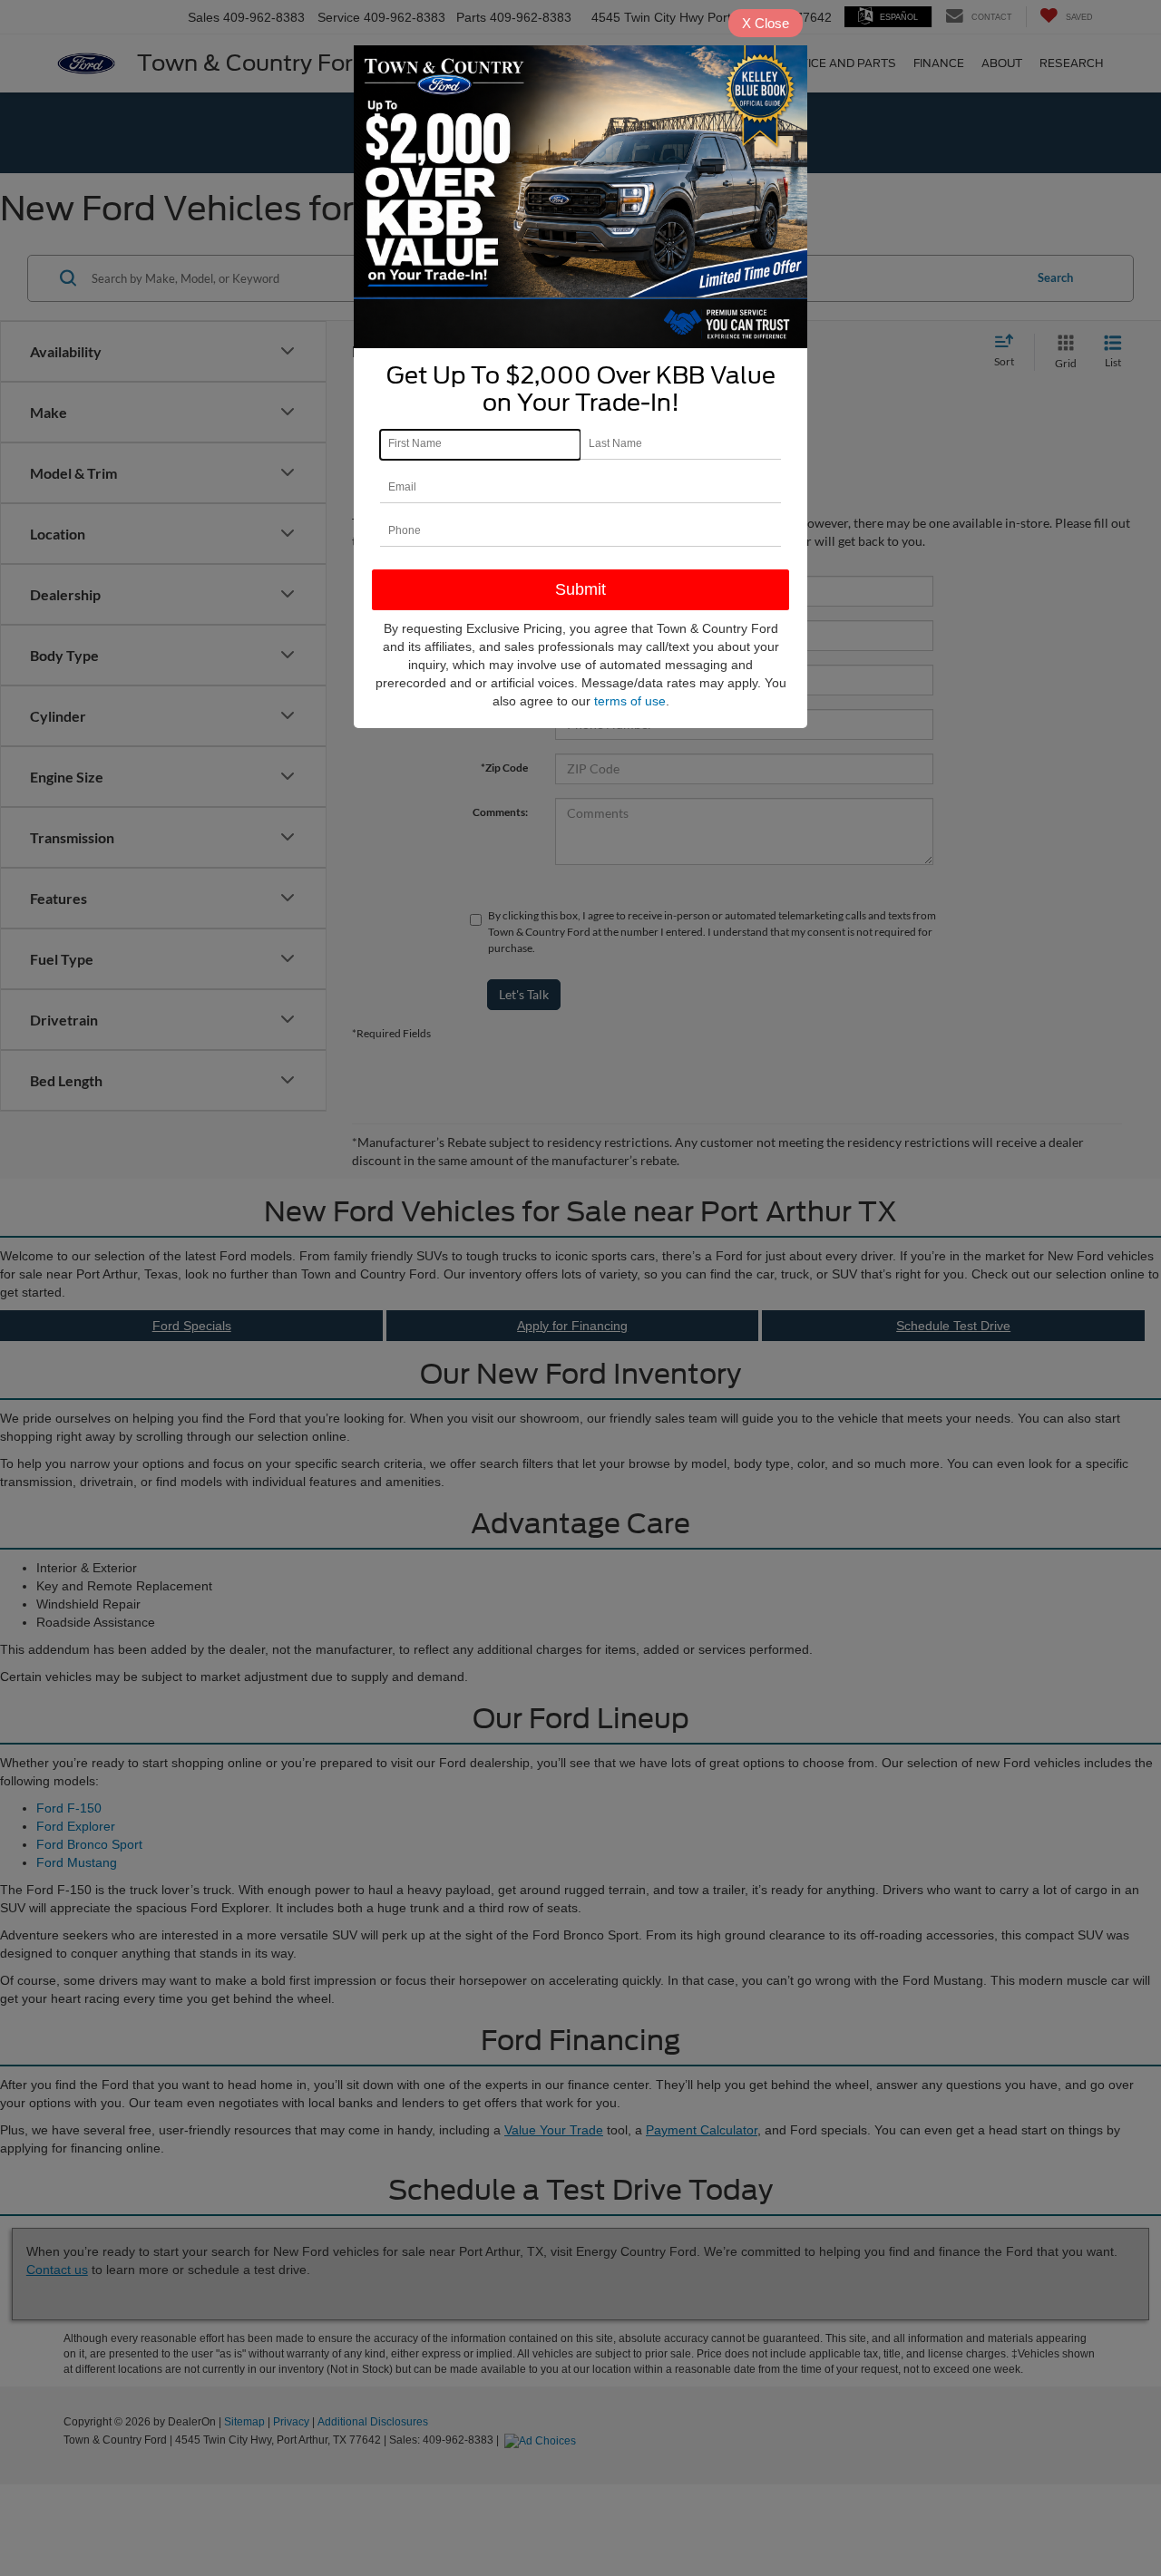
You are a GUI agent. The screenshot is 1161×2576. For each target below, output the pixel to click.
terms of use (630, 701)
